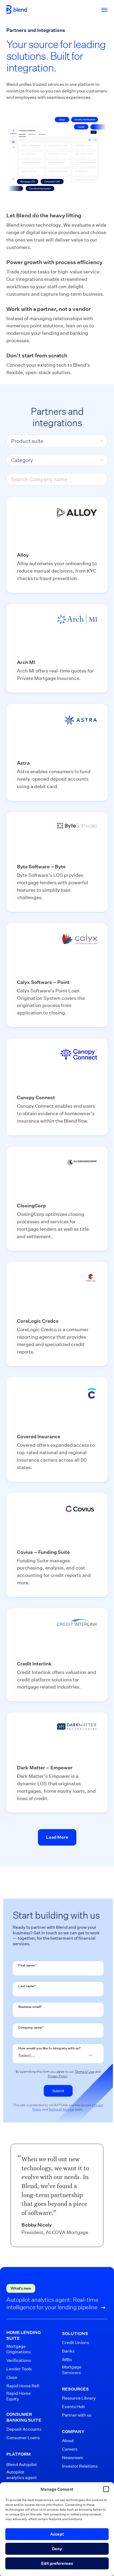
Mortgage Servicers (72, 2370)
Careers (70, 2449)
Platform (19, 2454)
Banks (68, 2351)
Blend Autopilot (22, 2465)
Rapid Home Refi (23, 2386)
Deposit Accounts (24, 2429)
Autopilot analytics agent (22, 2475)
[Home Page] (17, 10)
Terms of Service (61, 2109)
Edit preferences (57, 2563)
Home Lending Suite (24, 2335)
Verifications (19, 2360)
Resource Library (79, 2398)
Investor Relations (80, 2466)
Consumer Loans (23, 2438)
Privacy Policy (58, 2076)
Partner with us (77, 2415)
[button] (106, 2489)
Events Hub (73, 2407)
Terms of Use (85, 2072)
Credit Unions (76, 2343)
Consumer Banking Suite (24, 2417)
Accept (57, 2534)
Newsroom (73, 2458)
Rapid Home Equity (19, 2396)
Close (12, 2377)
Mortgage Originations (19, 2349)
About (68, 2441)
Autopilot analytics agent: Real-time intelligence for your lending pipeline (52, 2303)
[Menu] (102, 10)
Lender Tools (19, 2369)
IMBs (67, 2360)
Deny (57, 2549)
